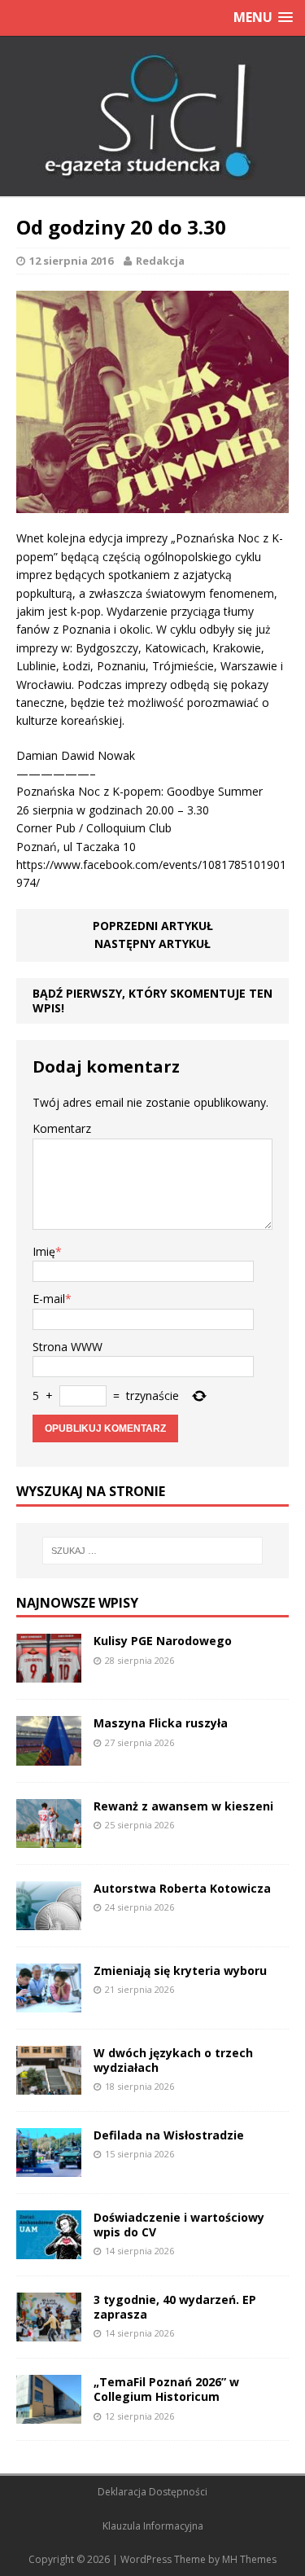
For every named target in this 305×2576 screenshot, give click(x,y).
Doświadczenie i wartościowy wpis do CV (179, 2225)
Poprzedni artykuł (153, 926)
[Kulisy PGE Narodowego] (49, 1673)
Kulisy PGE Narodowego (163, 1641)
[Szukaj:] (153, 1551)
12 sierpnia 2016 (71, 261)
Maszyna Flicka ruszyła (161, 1723)
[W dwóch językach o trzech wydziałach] (49, 2085)
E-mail (49, 1299)
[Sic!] (152, 116)
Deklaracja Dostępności (152, 2492)
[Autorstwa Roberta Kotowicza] (49, 1920)
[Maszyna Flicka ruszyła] (49, 1755)
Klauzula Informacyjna (153, 2526)
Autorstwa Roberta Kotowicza (182, 1888)
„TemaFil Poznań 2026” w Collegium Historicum (166, 2389)
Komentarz (62, 1128)
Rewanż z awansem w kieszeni (183, 1806)
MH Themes (249, 2559)
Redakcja (160, 261)
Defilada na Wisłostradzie (169, 2135)
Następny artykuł (152, 944)
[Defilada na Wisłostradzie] (49, 2168)
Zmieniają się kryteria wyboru (180, 1970)
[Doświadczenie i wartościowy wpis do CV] (49, 2250)
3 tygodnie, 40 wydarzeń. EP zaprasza (175, 2307)
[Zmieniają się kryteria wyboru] (49, 2002)
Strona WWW (68, 1347)
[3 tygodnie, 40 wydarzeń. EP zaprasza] (49, 2332)
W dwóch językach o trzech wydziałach (173, 2060)
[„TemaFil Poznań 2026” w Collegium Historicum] (49, 2414)
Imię (44, 1251)
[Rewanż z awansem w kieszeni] (49, 1838)
